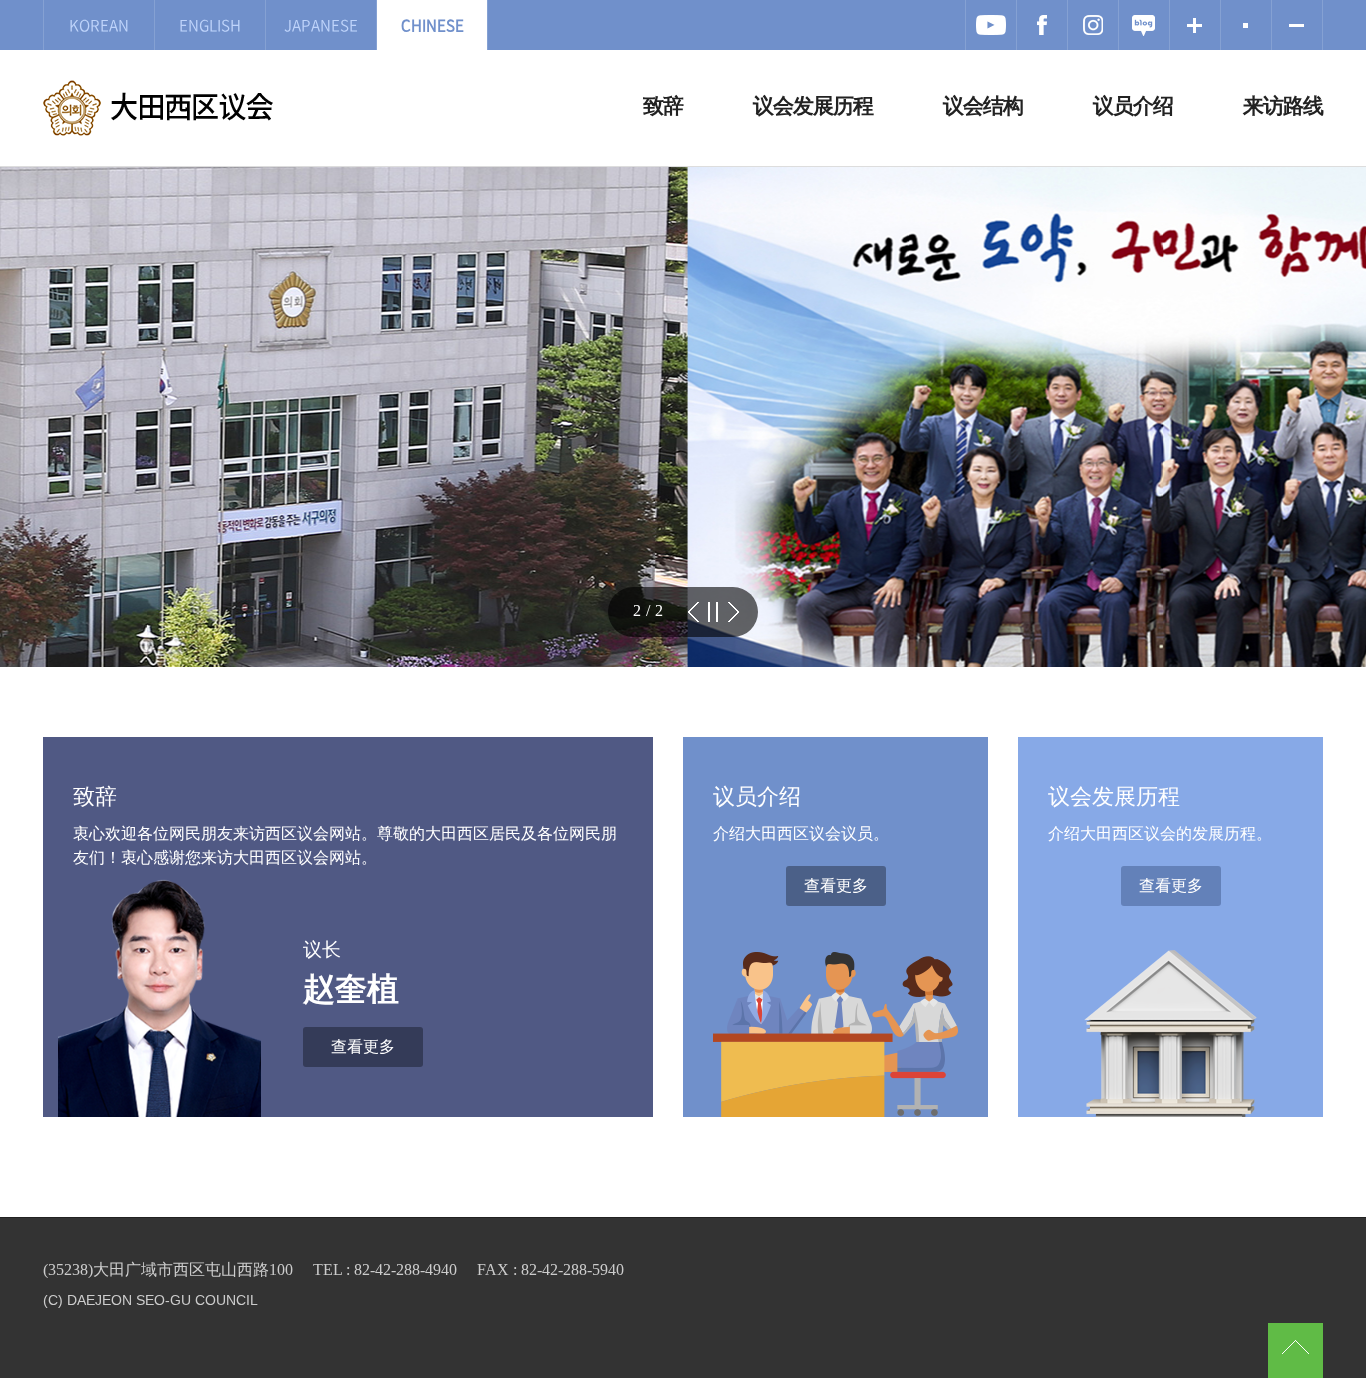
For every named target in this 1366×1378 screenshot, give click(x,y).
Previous (693, 612)
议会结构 (983, 105)
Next (733, 612)
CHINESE (432, 24)
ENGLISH (210, 24)
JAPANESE (321, 24)
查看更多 (363, 1046)
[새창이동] (991, 25)
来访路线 (1283, 105)
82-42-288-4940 (405, 1269)
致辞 (663, 105)
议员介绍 (1133, 105)
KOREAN (99, 24)
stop (713, 612)
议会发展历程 (813, 105)
